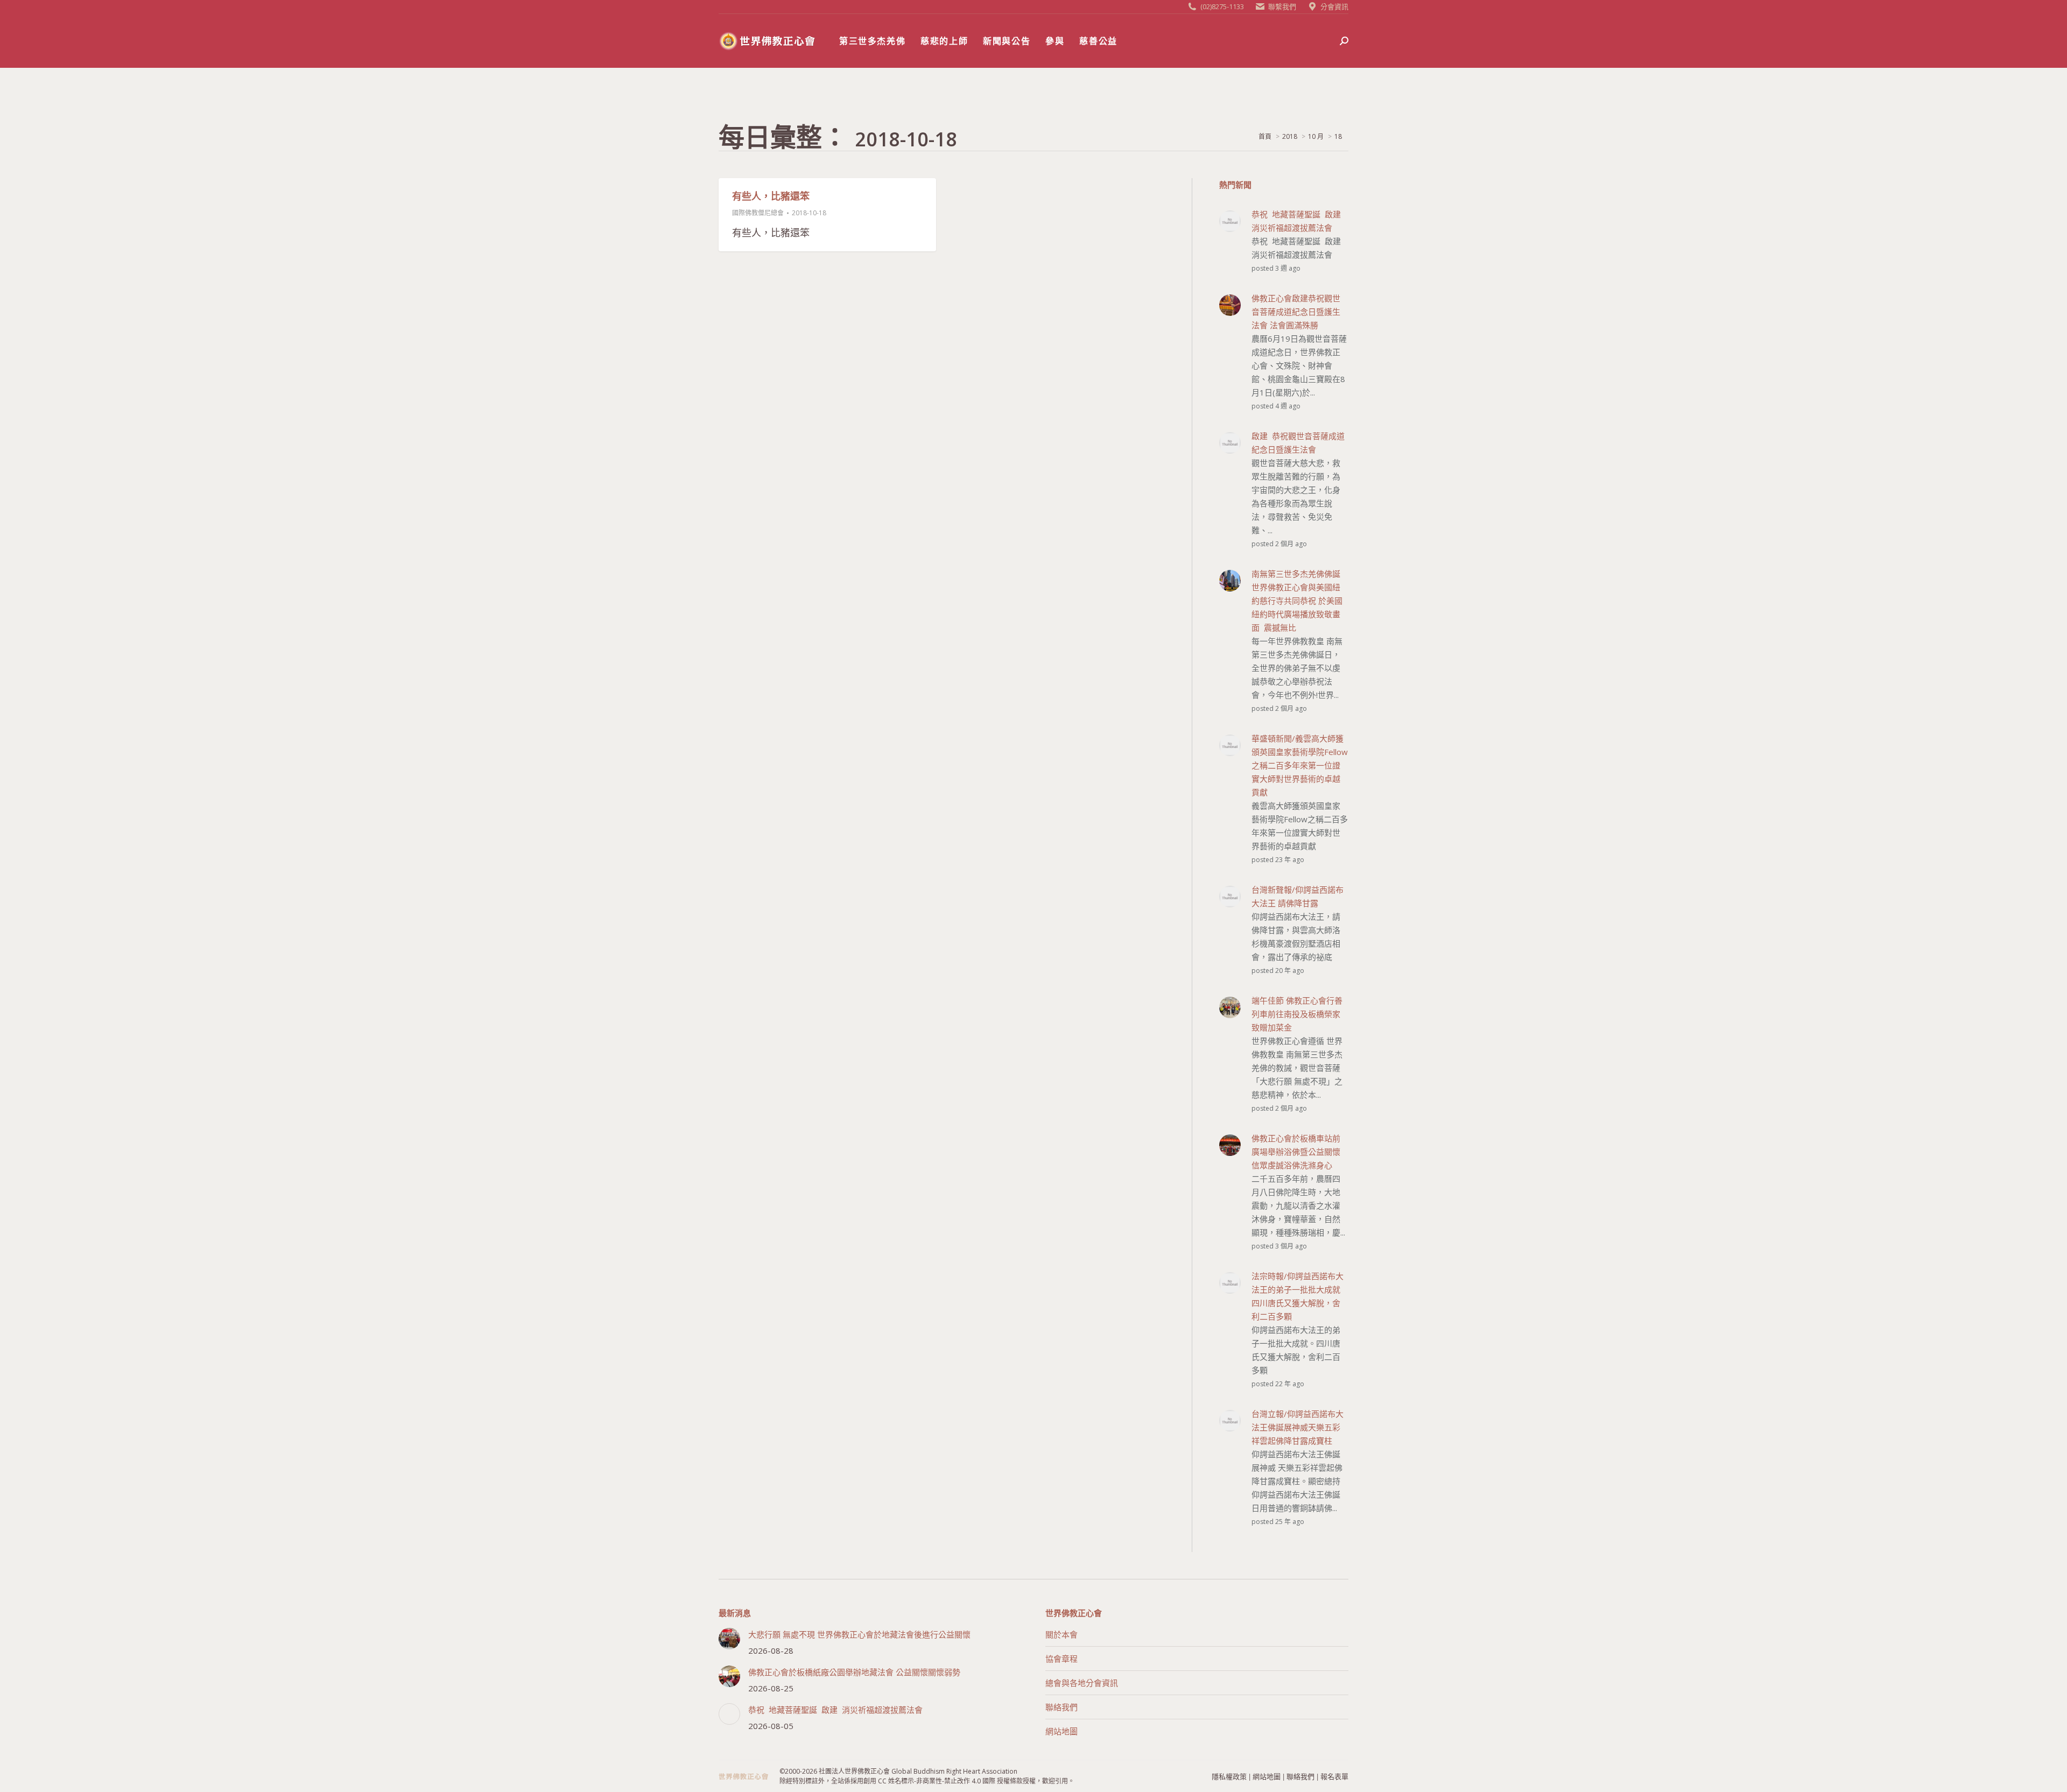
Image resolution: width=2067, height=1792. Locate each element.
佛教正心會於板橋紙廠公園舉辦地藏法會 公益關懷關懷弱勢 (854, 1672)
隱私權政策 (1229, 1776)
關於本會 (1061, 1634)
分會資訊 (1334, 6)
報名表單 (1334, 1776)
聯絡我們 (1061, 1707)
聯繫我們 (1282, 6)
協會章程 (1061, 1659)
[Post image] (729, 1639)
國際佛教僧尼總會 (758, 213)
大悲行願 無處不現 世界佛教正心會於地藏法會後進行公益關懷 (859, 1634)
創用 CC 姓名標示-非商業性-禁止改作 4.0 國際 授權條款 (943, 1781)
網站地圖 (1061, 1731)
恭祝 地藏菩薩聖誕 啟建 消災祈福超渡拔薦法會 (835, 1710)
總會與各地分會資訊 (1082, 1683)
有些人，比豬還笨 (771, 196)
